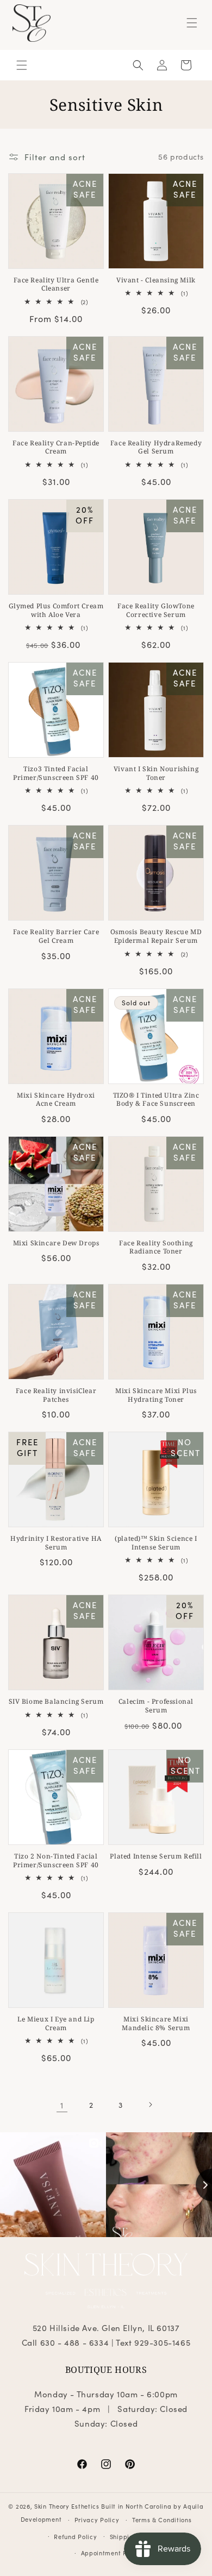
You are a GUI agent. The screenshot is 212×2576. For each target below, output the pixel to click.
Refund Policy (75, 2536)
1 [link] (62, 2105)
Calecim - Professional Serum (156, 1706)
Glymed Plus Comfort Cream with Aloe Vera (56, 610)
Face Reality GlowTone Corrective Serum (156, 610)
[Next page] (150, 2105)
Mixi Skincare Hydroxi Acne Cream (56, 1100)
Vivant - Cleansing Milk (156, 280)
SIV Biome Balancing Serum (56, 1702)
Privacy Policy (97, 2520)
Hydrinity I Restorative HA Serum (56, 1543)
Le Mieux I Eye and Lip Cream (56, 2023)
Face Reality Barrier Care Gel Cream (56, 936)
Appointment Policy (112, 2553)
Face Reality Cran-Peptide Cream (56, 447)
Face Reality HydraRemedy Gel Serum (156, 447)
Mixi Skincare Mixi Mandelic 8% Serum (156, 2023)
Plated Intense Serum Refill (156, 1856)
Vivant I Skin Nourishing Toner (156, 773)
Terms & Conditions (162, 2520)
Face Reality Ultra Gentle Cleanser (56, 284)
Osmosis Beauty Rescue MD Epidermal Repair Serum (156, 936)
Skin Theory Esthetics (67, 2506)
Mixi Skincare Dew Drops (56, 1243)
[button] (192, 23)
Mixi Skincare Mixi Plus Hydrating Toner (156, 1395)
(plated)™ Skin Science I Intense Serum (156, 1543)
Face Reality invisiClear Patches (56, 1395)
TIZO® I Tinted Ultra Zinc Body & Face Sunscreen (156, 1100)
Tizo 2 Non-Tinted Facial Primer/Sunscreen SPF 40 (56, 1860)
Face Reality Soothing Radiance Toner (156, 1247)
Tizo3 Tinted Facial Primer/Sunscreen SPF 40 (56, 773)
